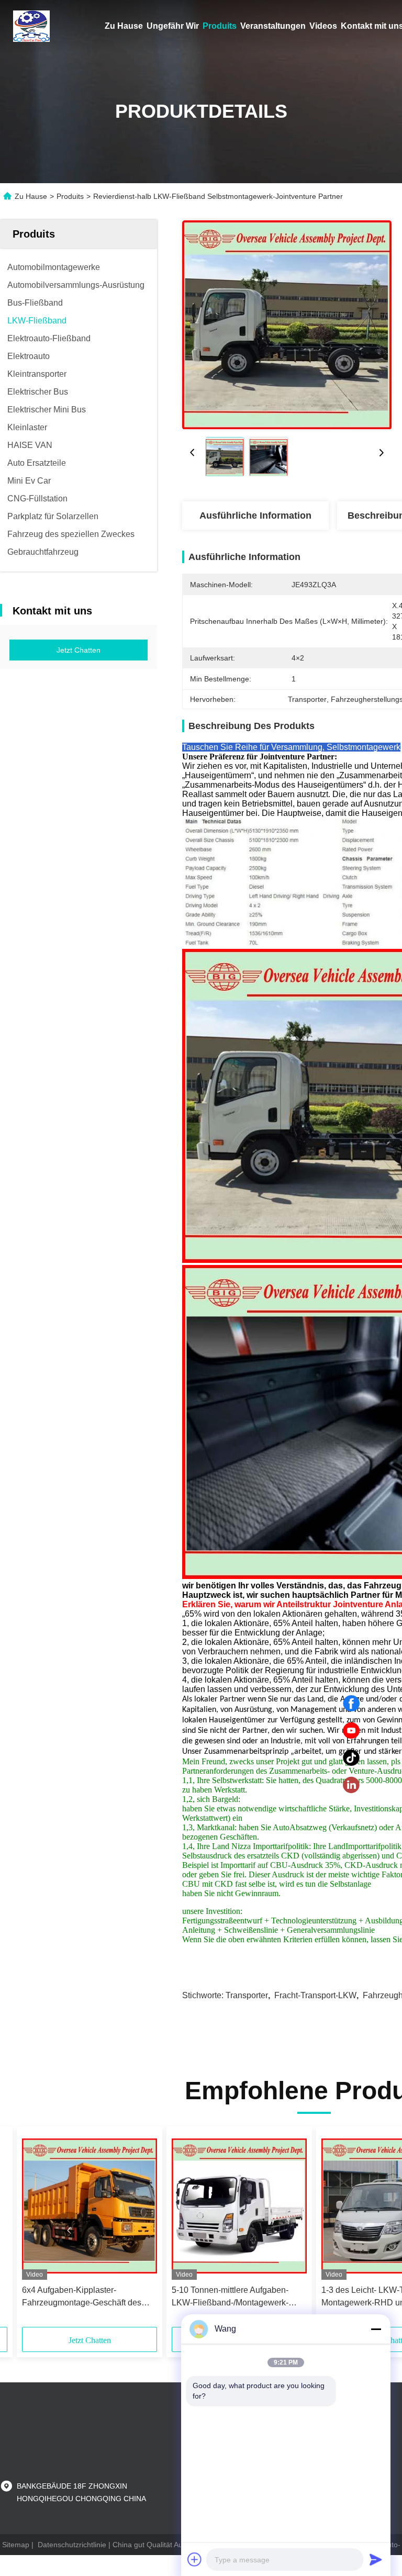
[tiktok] (351, 1758)
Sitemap (16, 2545)
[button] (69, 2231)
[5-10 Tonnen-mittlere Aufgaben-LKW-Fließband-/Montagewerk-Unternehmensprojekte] (239, 2206)
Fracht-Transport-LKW (315, 1995)
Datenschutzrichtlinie (72, 2545)
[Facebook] (351, 1704)
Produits (220, 26)
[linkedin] (351, 1785)
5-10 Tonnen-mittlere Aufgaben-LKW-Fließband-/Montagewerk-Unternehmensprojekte (230, 2297)
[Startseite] (31, 26)
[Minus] (376, 2329)
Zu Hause (124, 26)
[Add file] (195, 2559)
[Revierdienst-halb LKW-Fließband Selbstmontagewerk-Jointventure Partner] (287, 324)
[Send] (376, 2559)
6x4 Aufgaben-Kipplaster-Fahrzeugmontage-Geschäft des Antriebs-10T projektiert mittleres (82, 2297)
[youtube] (351, 1731)
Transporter (247, 1995)
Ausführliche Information (255, 516)
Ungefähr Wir (173, 26)
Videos (323, 26)
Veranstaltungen (273, 26)
